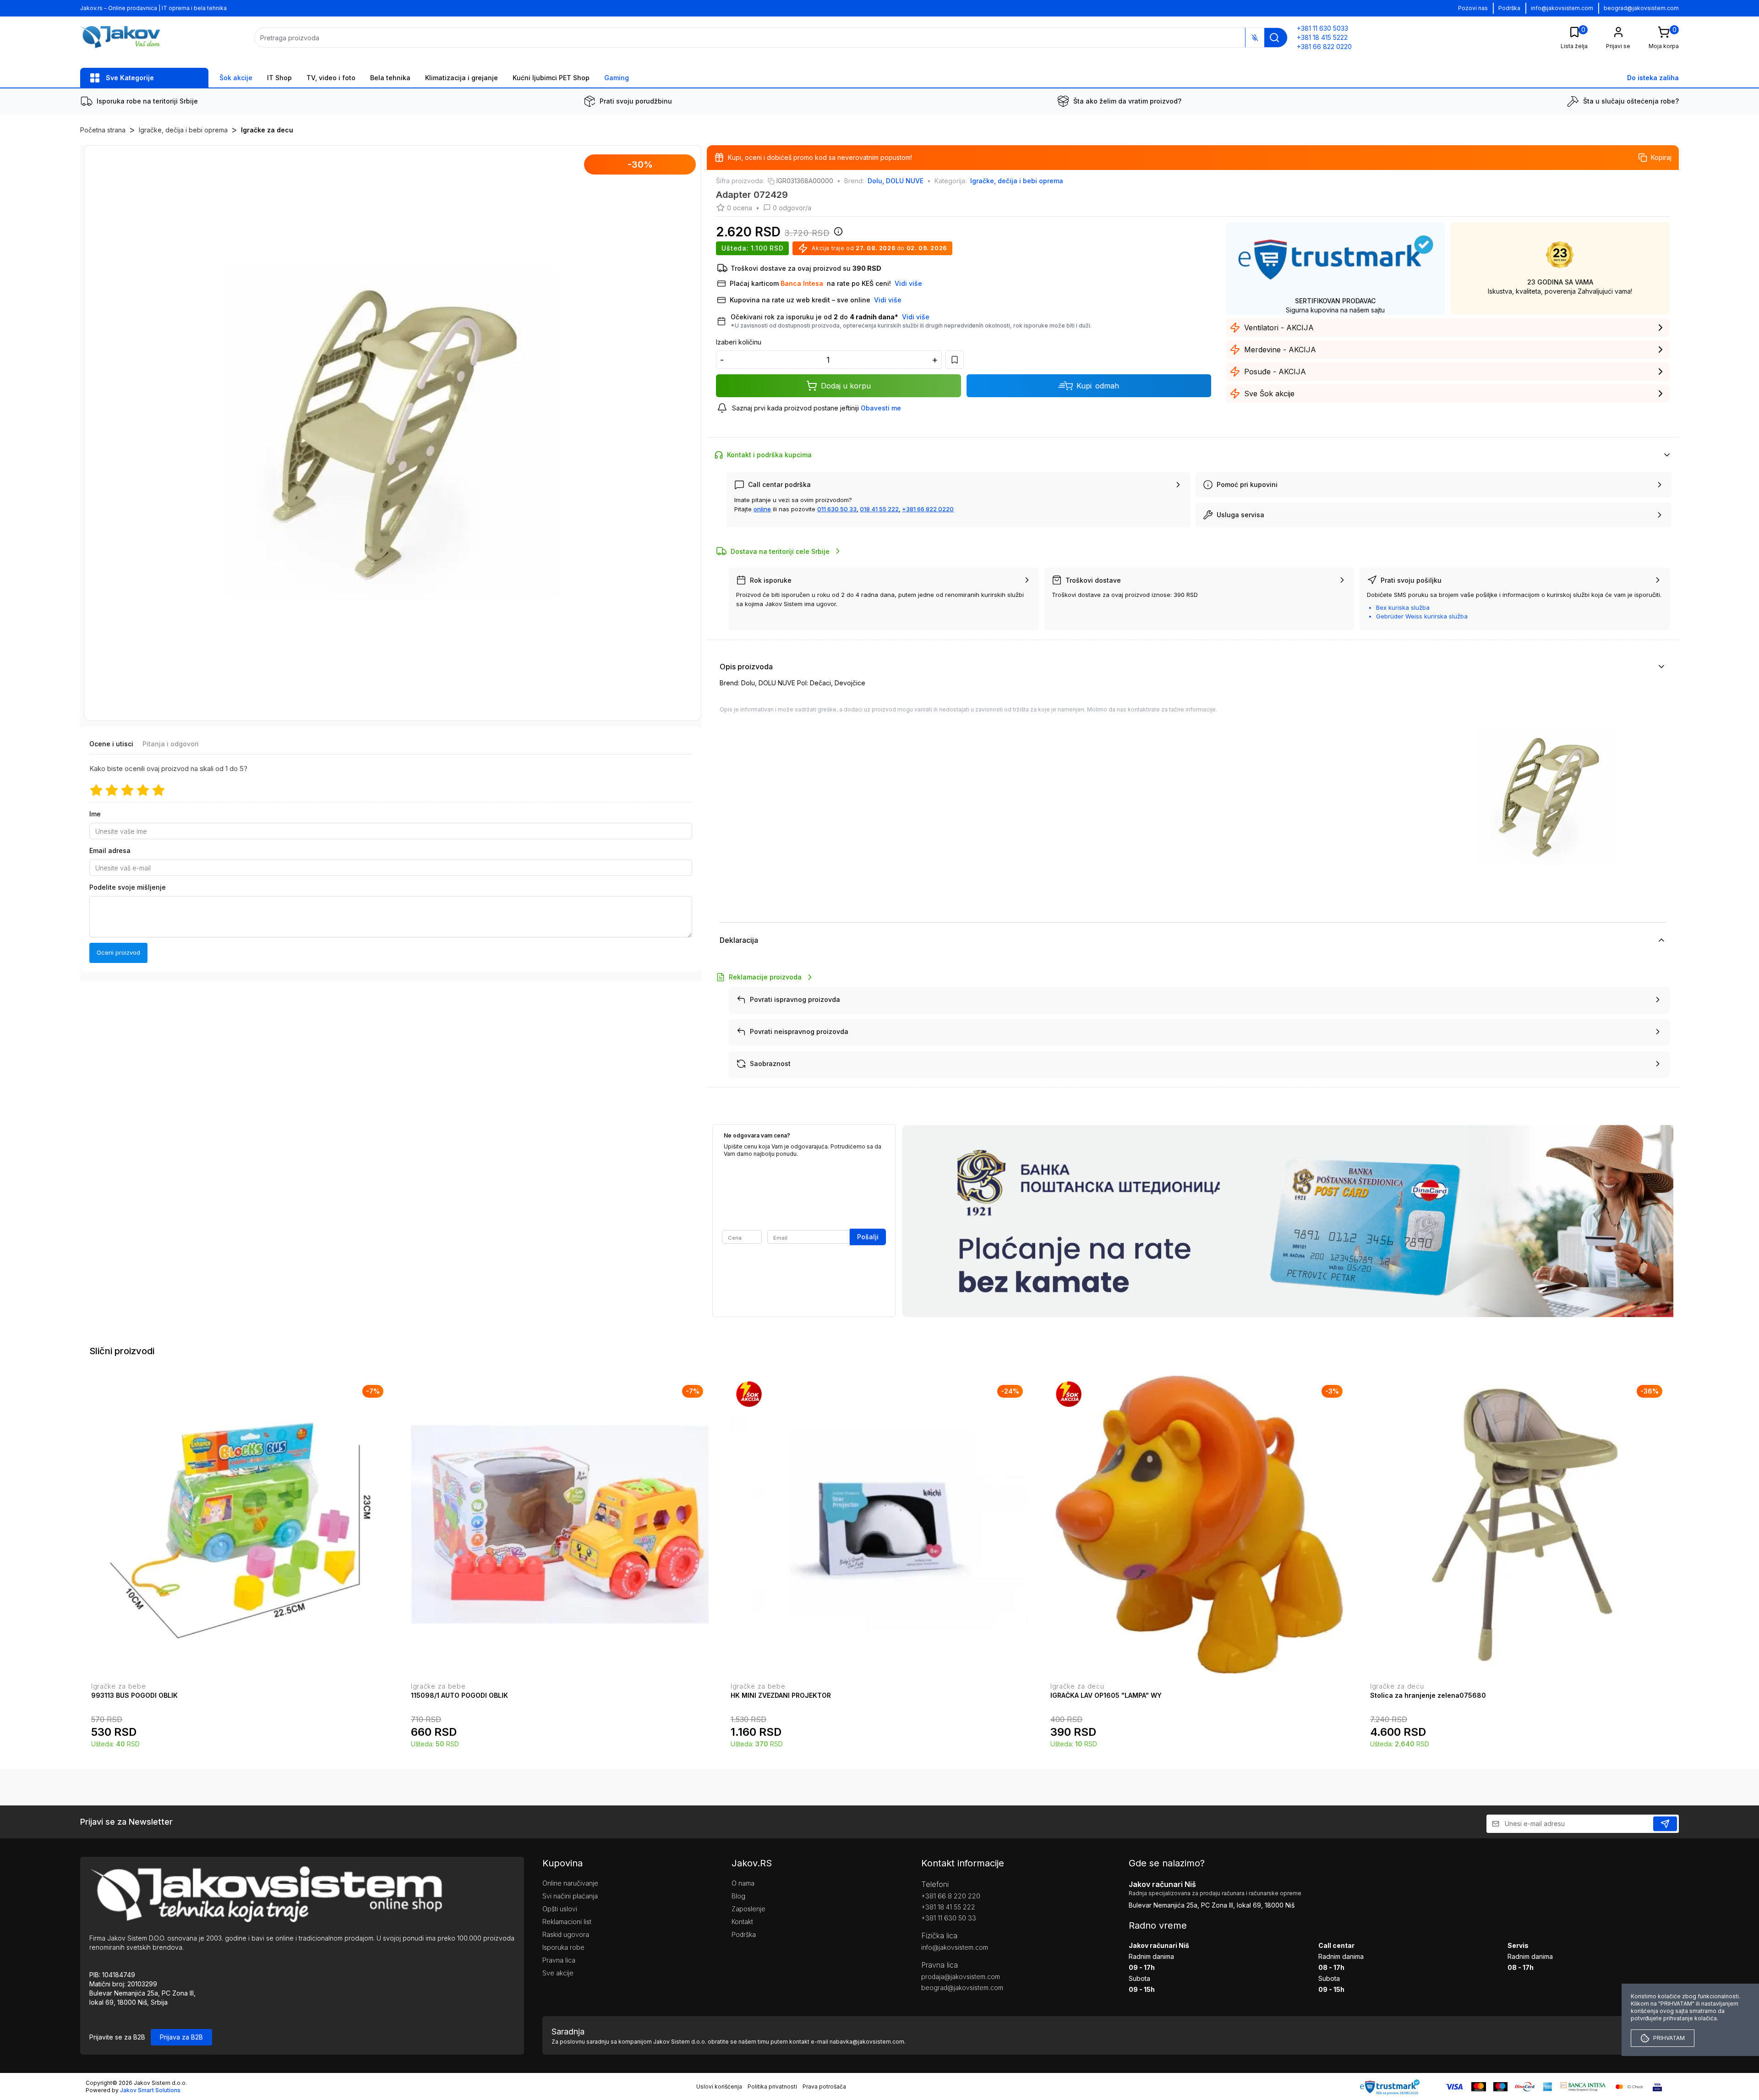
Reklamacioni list (567, 1922)
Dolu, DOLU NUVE (896, 181)
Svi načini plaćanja (570, 1896)
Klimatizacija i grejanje (462, 78)
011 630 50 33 (837, 509)
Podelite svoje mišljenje (128, 888)
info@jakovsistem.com (1562, 8)
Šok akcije (236, 78)
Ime (95, 814)
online (762, 509)
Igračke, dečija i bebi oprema (183, 130)
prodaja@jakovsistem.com (961, 1977)
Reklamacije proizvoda (765, 977)
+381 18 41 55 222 (948, 1907)
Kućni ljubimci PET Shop (551, 78)
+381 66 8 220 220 (951, 1896)
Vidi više (916, 317)
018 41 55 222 (879, 509)
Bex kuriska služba (1403, 607)
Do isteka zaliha (1653, 78)
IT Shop (279, 78)
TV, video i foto (331, 78)
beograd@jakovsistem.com (1641, 8)
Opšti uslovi (560, 1909)
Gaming (617, 78)
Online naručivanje (570, 1883)
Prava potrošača (824, 2086)
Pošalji (868, 1237)
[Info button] (836, 234)
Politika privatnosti (772, 2086)
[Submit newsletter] (1665, 1824)
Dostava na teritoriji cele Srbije (780, 551)
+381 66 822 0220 (928, 509)
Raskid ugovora (566, 1934)
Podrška (1509, 8)
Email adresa (110, 851)
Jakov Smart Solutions (150, 2090)
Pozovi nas (1473, 8)
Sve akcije (558, 1973)
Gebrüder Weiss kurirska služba (1422, 616)
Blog (738, 1896)
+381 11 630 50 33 (949, 1918)
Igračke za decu (267, 130)
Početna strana (103, 130)
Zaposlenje (748, 1909)
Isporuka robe (563, 1947)
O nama (743, 1883)
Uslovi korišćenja (719, 2086)
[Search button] (1274, 38)
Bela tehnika (390, 78)
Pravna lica (559, 1960)
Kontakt (742, 1922)
